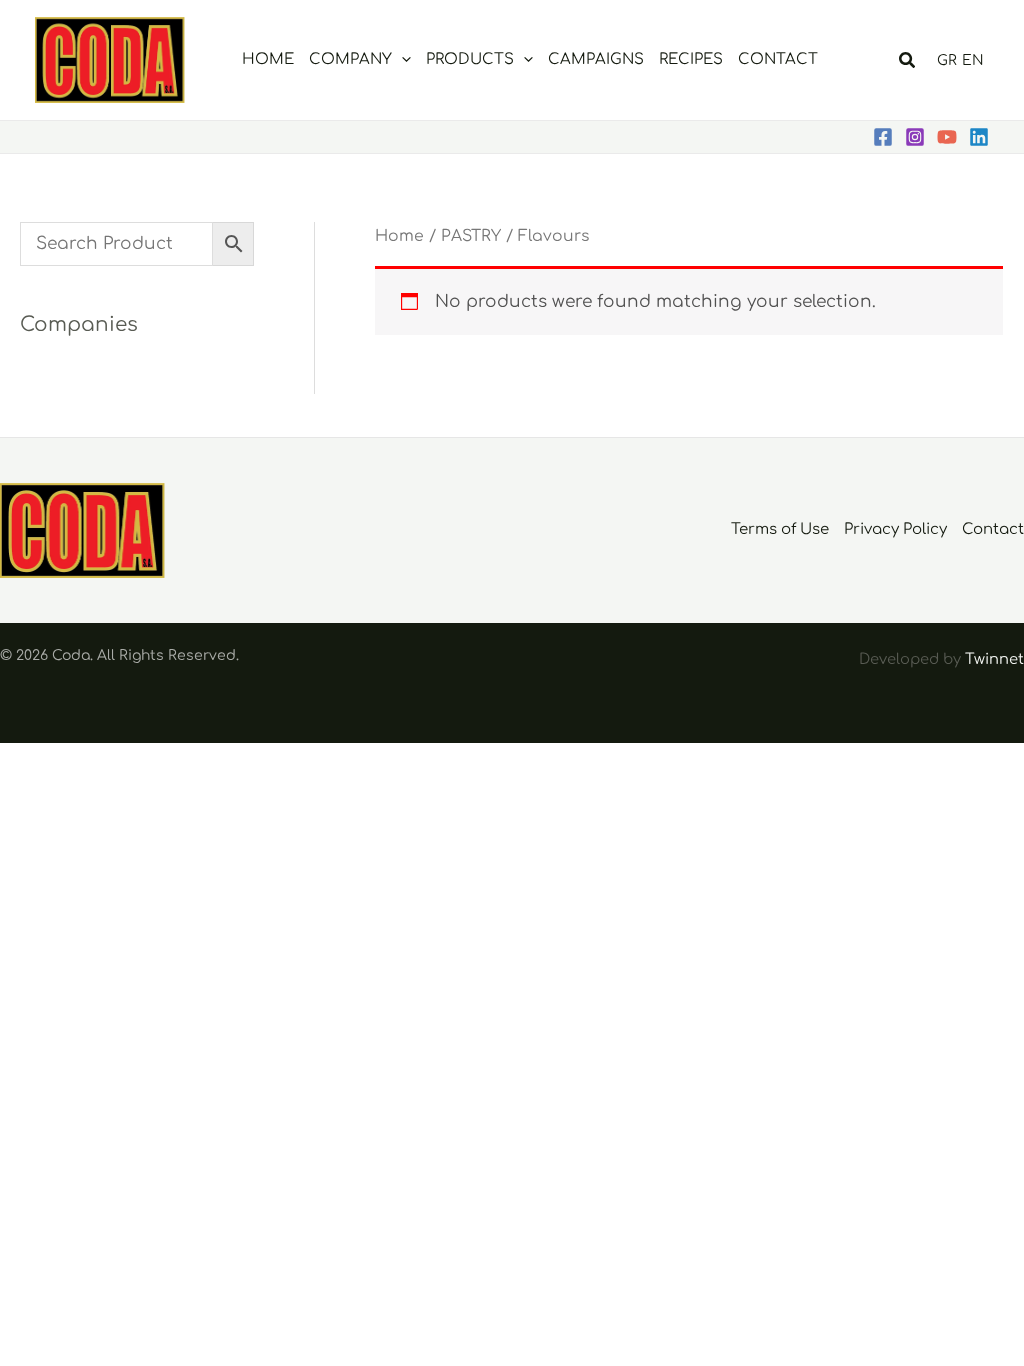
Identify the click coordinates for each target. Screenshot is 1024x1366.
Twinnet (994, 659)
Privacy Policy (895, 529)
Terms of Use (780, 529)
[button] (401, 60)
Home (399, 236)
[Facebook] (883, 137)
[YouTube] (947, 137)
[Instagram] (915, 137)
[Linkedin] (979, 137)
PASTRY (471, 236)
